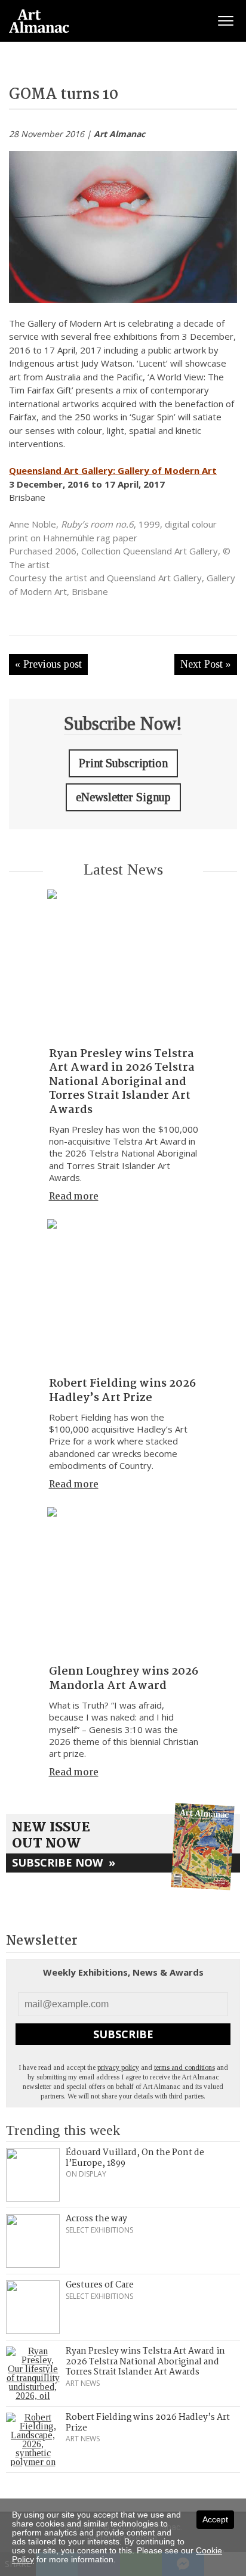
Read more (74, 1197)
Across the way (96, 2219)
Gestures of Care (100, 2285)
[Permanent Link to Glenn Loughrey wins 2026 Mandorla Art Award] (123, 1583)
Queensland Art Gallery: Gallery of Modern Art (113, 470)
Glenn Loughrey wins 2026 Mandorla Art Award (124, 1678)
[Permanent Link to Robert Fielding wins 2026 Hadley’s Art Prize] (123, 1295)
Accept (215, 2519)
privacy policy (118, 2067)
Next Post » (206, 664)
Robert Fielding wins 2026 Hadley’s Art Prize (122, 1391)
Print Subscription (123, 763)
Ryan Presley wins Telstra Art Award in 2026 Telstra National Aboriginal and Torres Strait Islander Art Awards (122, 1082)
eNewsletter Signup (123, 797)
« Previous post (48, 664)
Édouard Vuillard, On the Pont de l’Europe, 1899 (135, 2158)
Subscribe (123, 2034)
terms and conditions (184, 2067)
